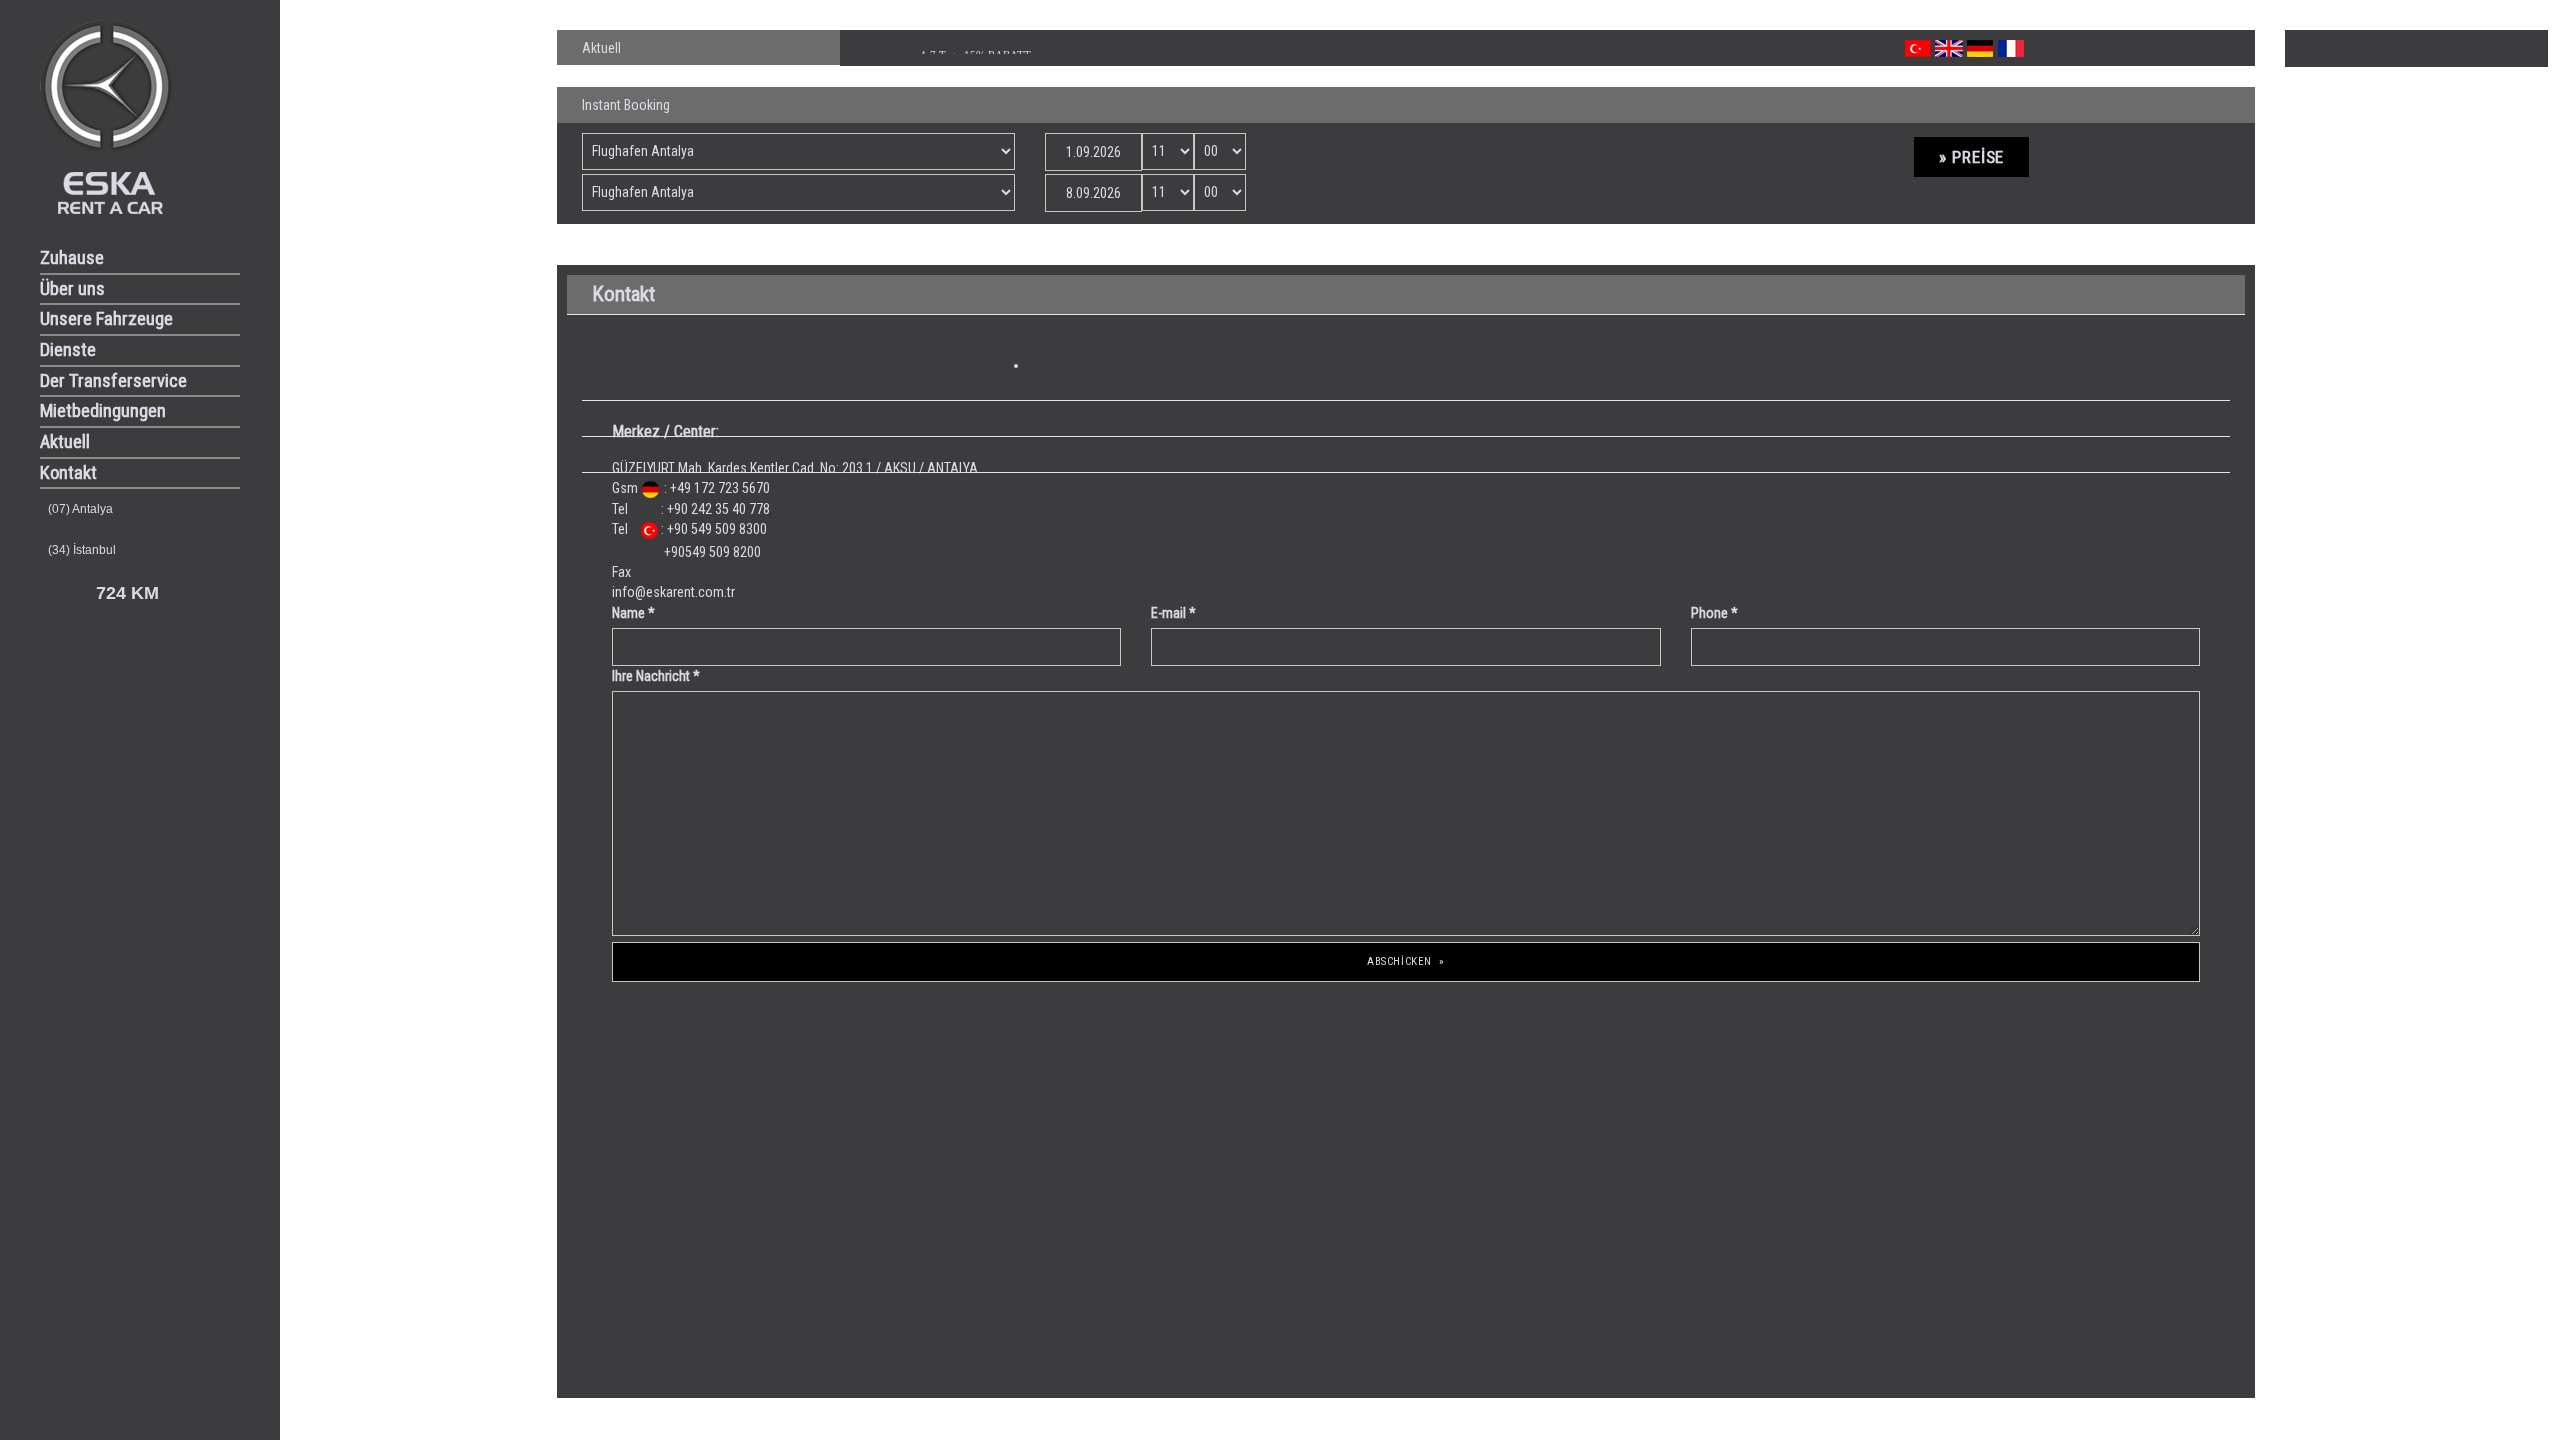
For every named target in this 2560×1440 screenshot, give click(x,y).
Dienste (68, 350)
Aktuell (65, 442)
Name (633, 613)
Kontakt (68, 473)
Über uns (72, 289)
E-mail (1173, 613)
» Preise (1971, 157)
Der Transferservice (113, 381)
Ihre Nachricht (656, 676)
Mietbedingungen (103, 411)
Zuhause (72, 258)
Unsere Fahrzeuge (106, 319)
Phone (1714, 613)
